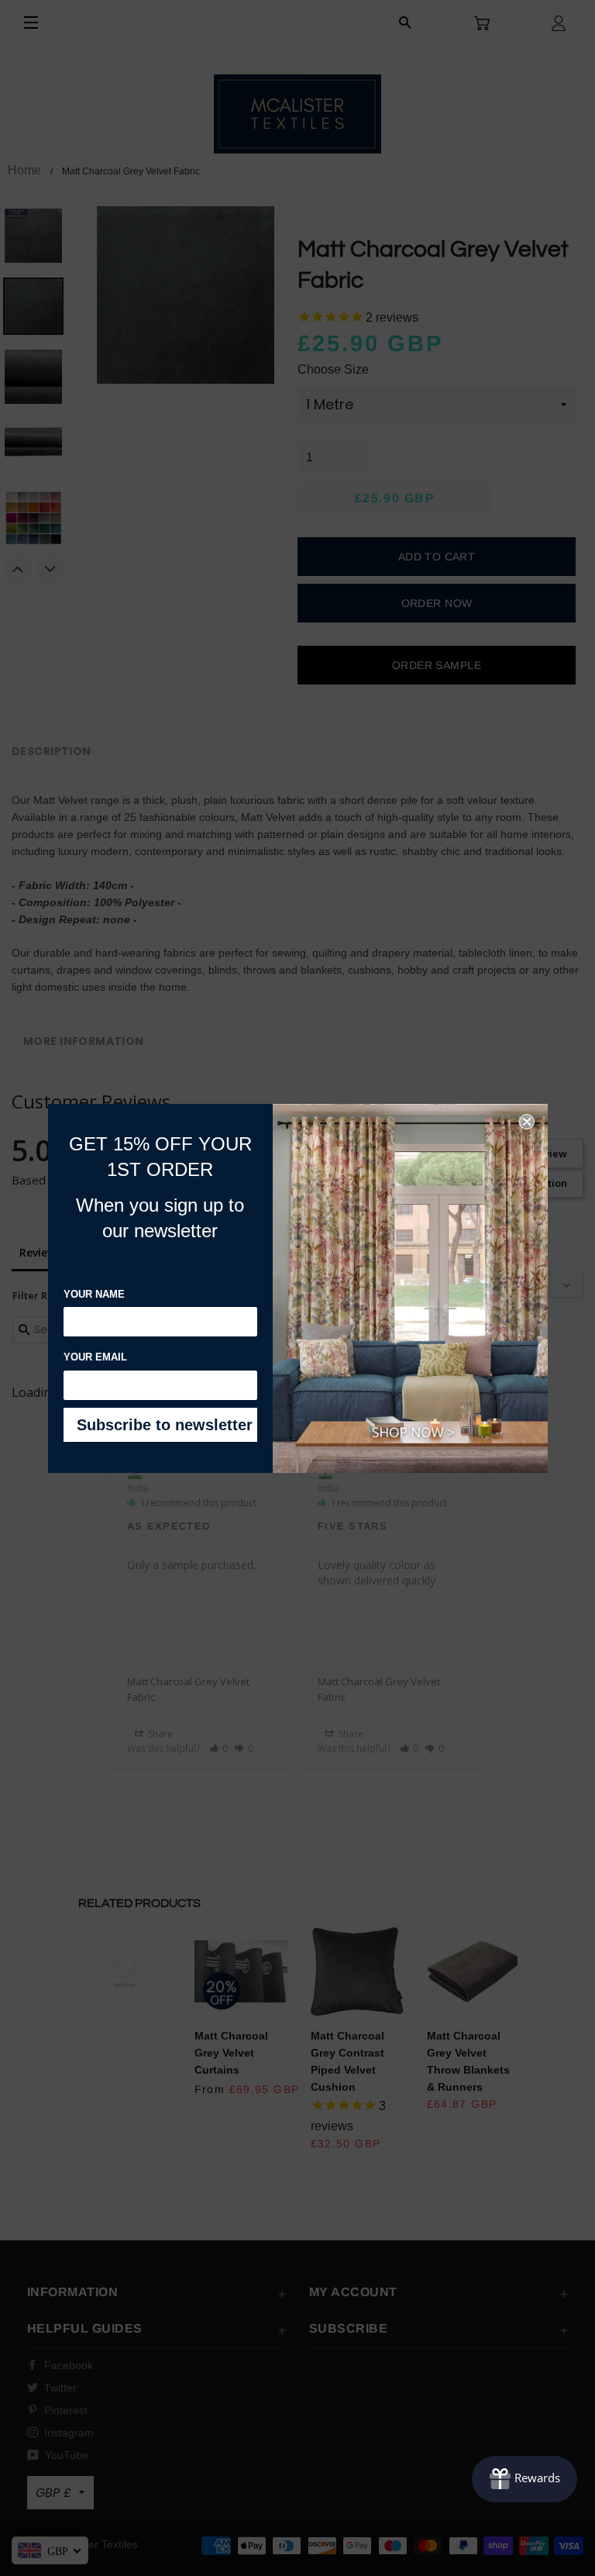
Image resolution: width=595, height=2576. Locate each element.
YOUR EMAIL (95, 1357)
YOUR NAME (94, 1294)
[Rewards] (524, 2479)
